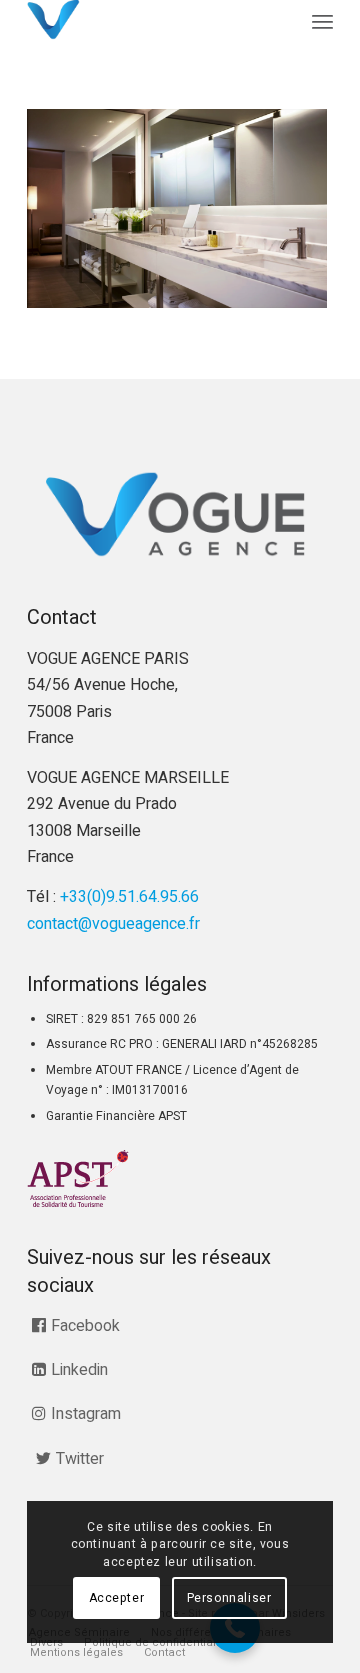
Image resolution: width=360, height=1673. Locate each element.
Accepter (117, 1598)
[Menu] (322, 22)
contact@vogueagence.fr (113, 924)
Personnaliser (229, 1598)
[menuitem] (322, 22)
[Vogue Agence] (149, 20)
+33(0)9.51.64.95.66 (129, 897)
